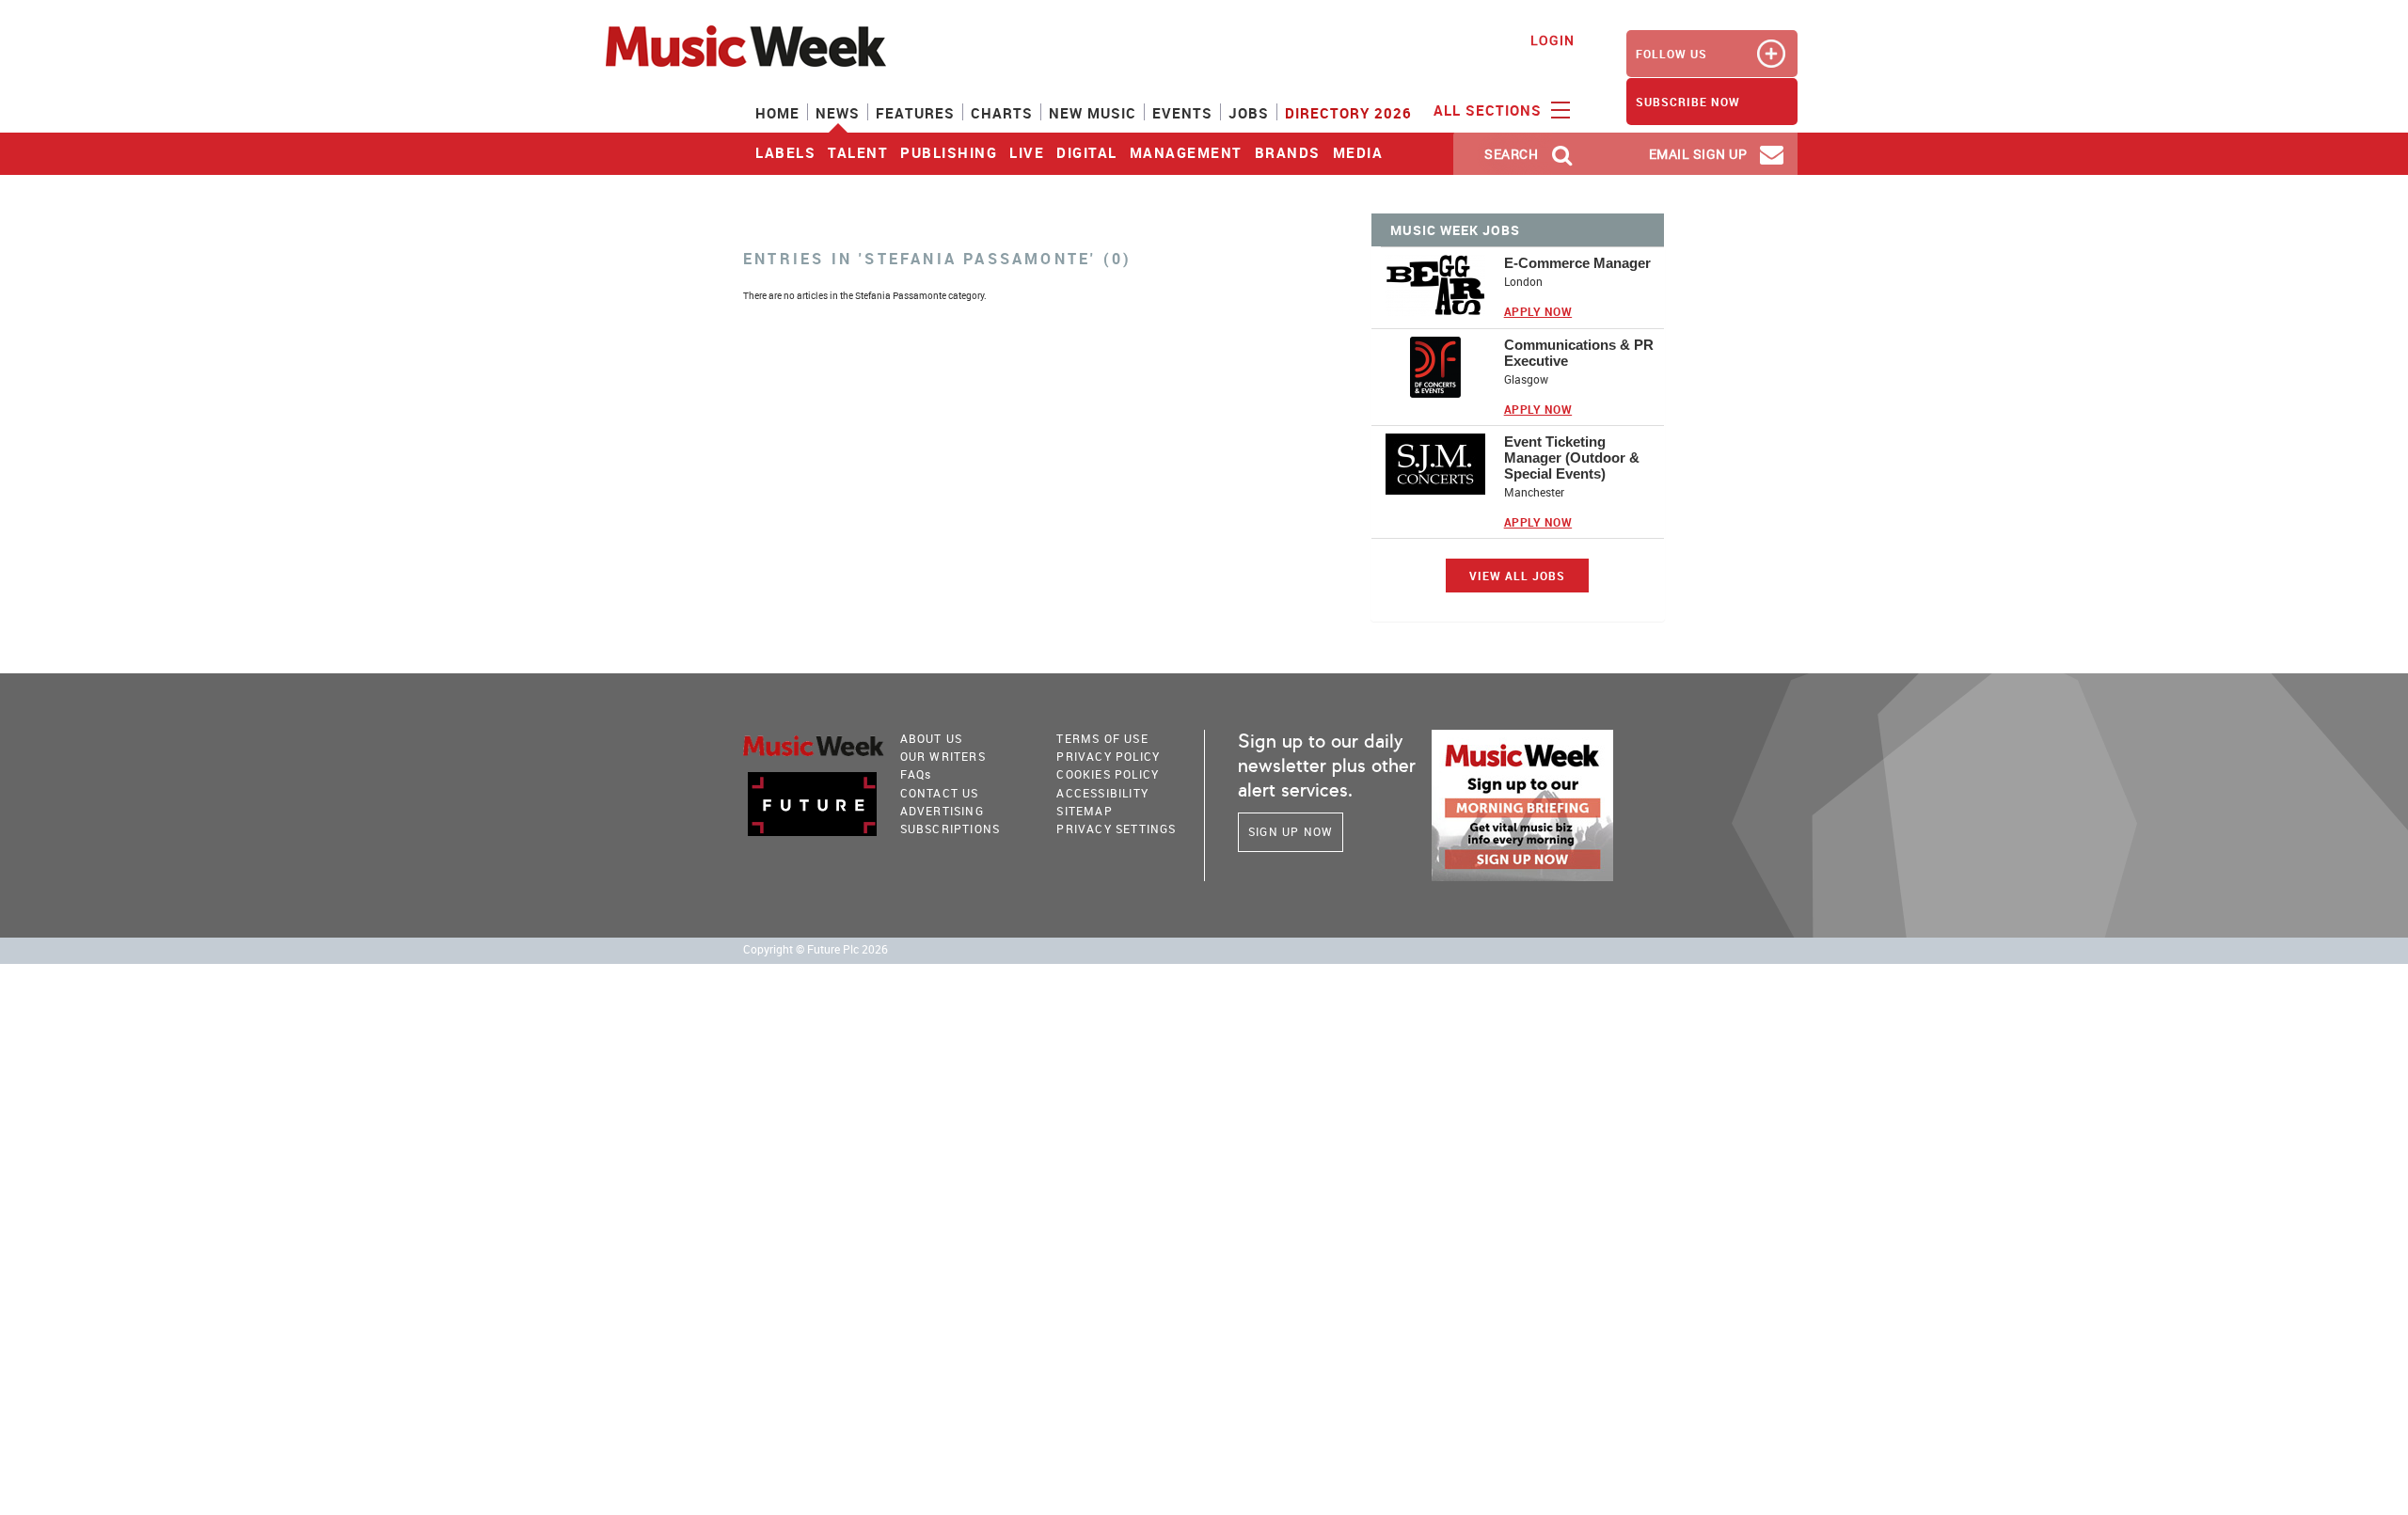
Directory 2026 (1348, 113)
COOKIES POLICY (1108, 774)
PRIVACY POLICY (1108, 756)
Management (1186, 152)
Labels (785, 152)
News (838, 113)
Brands (1288, 152)
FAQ (916, 774)
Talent (858, 152)
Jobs (1249, 113)
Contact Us (940, 793)
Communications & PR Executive (1579, 353)
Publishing (949, 152)
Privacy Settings (1116, 829)
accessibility (1102, 793)
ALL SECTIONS (1490, 110)
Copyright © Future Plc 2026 (816, 949)
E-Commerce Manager (1577, 263)
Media (1358, 152)
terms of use (1102, 738)
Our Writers (943, 756)
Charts (1002, 113)
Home (777, 113)
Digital (1087, 152)
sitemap (1084, 811)
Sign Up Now (1291, 831)
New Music (1093, 113)
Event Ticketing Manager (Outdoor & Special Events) (1572, 458)
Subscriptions (951, 829)
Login (1553, 40)
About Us (932, 738)
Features (915, 113)
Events (1182, 113)
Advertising (942, 811)
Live (1027, 152)
